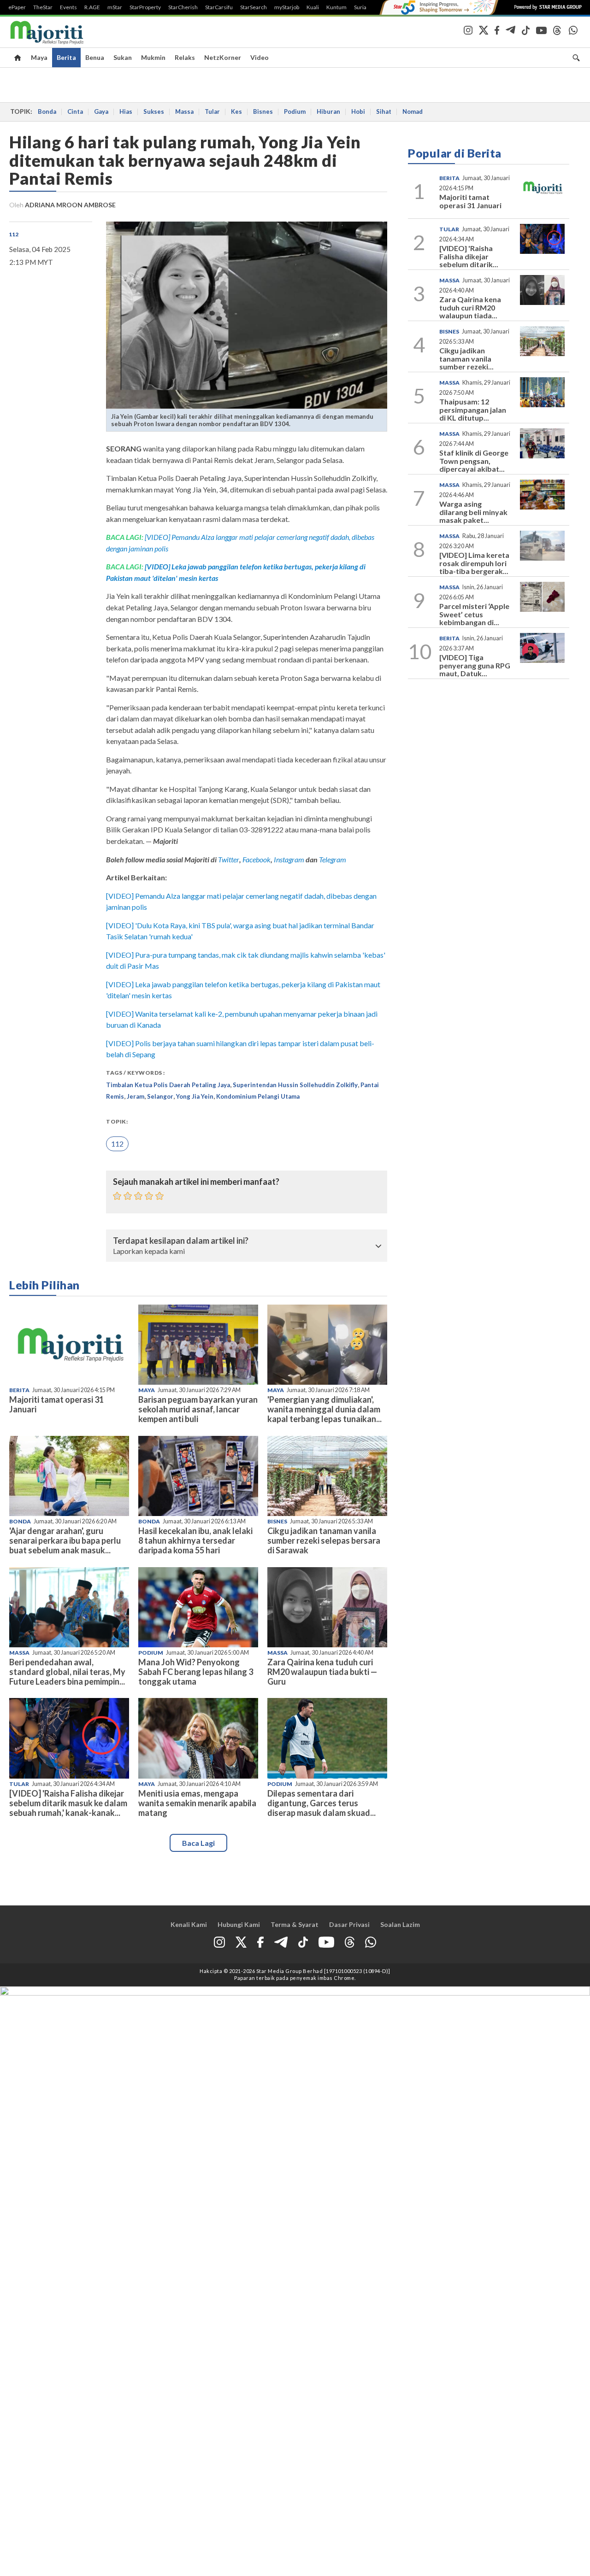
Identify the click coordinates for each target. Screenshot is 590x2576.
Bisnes (263, 111)
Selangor (160, 1096)
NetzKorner (223, 57)
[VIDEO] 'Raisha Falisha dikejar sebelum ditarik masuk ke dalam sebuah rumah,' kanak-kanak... (68, 1803)
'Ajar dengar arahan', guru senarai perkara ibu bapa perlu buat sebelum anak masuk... (65, 1540)
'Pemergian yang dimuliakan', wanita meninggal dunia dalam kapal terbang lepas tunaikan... (324, 1409)
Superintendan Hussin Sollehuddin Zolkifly (295, 1085)
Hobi (358, 111)
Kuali (313, 7)
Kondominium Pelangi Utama (258, 1096)
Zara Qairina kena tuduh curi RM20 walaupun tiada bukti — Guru (322, 1672)
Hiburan (328, 111)
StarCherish (183, 7)
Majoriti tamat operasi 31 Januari (56, 1404)
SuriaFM (364, 7)
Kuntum (336, 7)
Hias (126, 111)
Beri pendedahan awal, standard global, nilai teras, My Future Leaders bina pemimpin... (67, 1672)
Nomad (413, 111)
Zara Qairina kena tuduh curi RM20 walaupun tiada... (470, 307)
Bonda (47, 111)
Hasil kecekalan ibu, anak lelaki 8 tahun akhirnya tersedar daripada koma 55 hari (195, 1540)
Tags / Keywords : (136, 1073)
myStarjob (287, 7)
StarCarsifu (219, 7)
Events (68, 7)
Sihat (384, 111)
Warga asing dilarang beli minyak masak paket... (473, 512)
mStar (115, 7)
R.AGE (92, 7)
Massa (184, 111)
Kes (236, 111)
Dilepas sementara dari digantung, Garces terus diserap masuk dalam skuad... (322, 1803)
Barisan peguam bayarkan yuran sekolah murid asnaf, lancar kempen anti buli (198, 1409)
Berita (66, 57)
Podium (295, 111)
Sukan (123, 57)
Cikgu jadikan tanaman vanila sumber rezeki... (466, 358)
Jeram (136, 1096)
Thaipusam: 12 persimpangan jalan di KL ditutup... (473, 410)
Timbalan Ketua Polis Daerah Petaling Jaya (168, 1085)
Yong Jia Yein (195, 1096)
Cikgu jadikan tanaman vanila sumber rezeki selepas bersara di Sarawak (324, 1540)
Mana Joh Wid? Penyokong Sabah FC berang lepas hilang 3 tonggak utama (196, 1672)
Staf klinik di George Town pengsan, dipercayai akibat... (474, 461)
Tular (212, 111)
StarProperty (145, 7)
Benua (95, 57)
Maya (39, 57)
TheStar (43, 7)
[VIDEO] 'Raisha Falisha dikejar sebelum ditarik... (469, 256)
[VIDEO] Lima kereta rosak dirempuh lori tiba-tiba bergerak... (474, 563)
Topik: (117, 1121)
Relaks (185, 57)
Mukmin (153, 57)
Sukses (154, 111)
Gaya (101, 111)
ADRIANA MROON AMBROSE (70, 205)
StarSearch (254, 7)
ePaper (17, 7)
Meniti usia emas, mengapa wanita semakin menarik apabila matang (197, 1803)
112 (14, 234)
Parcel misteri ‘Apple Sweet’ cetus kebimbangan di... (474, 614)
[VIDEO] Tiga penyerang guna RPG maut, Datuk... (475, 665)
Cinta (75, 111)
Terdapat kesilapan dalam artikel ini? (181, 1241)
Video (260, 57)
